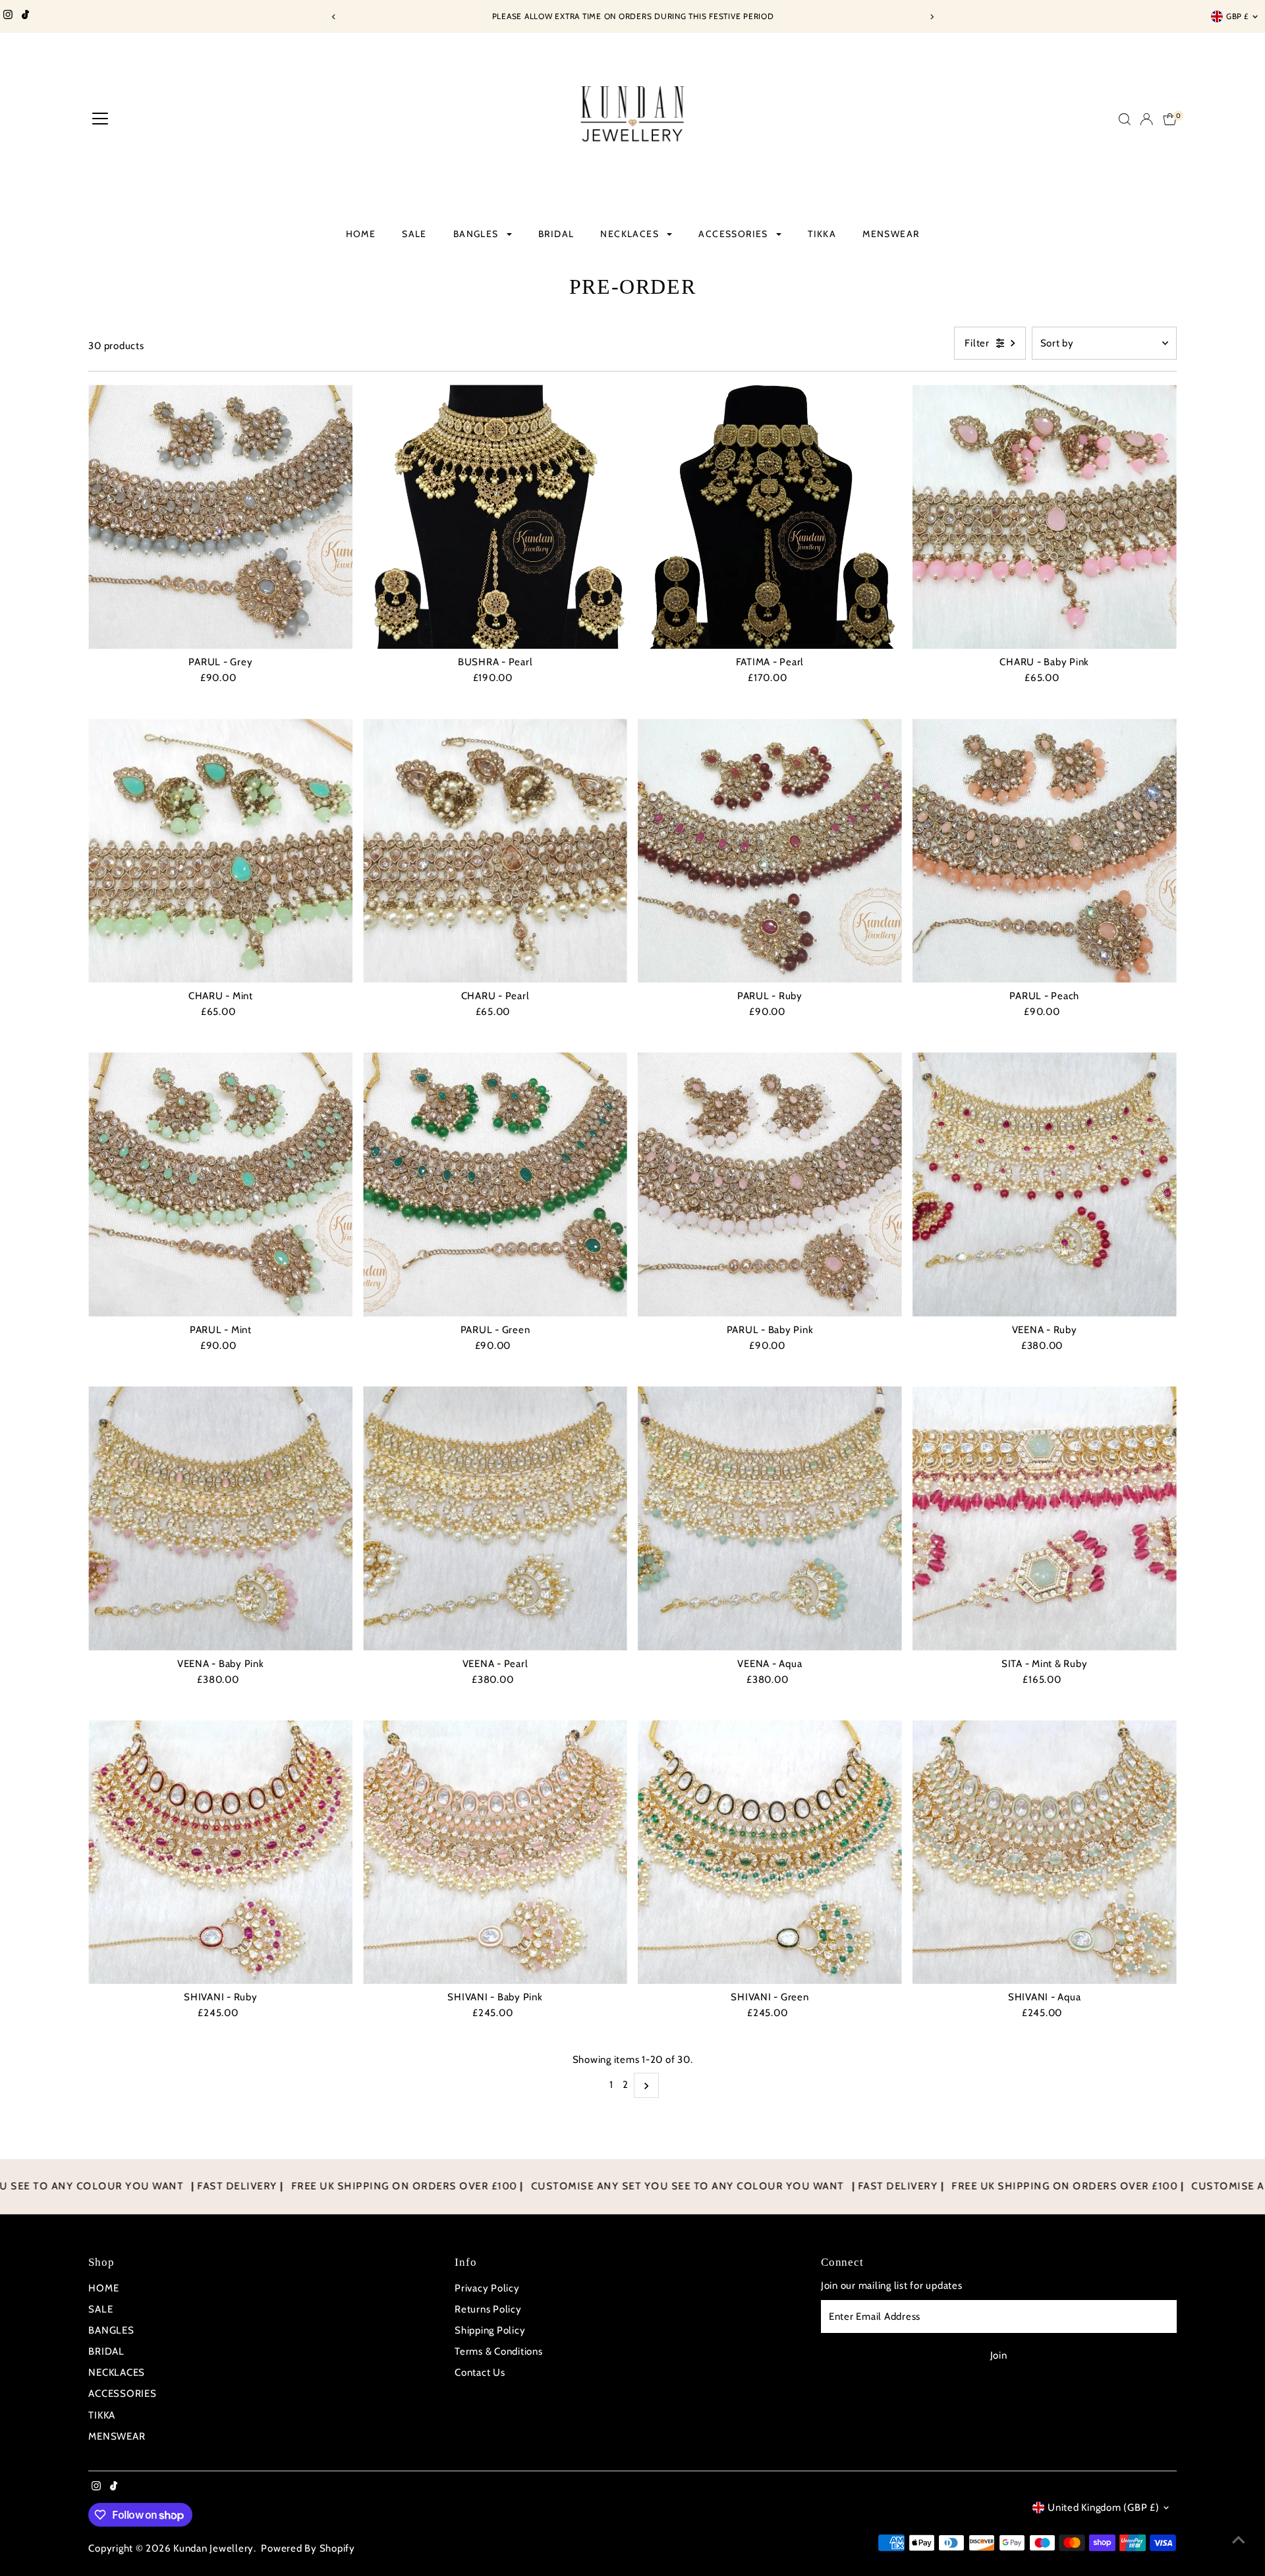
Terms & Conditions (499, 2351)
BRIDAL (556, 234)
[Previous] (334, 17)
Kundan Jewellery (213, 2548)
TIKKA (822, 234)
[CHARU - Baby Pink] (1045, 517)
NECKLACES (631, 234)
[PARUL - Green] (495, 1185)
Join (999, 2355)
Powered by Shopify (308, 2548)
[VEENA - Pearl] (495, 1519)
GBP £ (1237, 16)
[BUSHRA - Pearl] (495, 517)
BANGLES (477, 234)
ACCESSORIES (735, 234)
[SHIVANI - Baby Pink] (495, 1852)
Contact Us (480, 2372)
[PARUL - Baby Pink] (770, 1185)
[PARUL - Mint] (220, 1185)
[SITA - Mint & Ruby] (1045, 1519)
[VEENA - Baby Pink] (220, 1519)
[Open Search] (1125, 119)
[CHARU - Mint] (220, 851)
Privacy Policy (487, 2288)
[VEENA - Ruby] (1045, 1185)
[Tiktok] (25, 16)
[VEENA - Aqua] (770, 1519)
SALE (414, 234)
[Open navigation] (100, 119)
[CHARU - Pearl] (495, 851)
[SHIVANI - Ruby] (220, 1852)
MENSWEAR (891, 234)
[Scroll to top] (1239, 2540)
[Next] (931, 17)
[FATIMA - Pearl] (770, 517)
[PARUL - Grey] (220, 517)
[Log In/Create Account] (1146, 119)
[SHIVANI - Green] (770, 1852)
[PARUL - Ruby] (770, 851)
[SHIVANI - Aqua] (1045, 1852)
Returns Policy (488, 2309)
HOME (361, 234)
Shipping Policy (490, 2330)
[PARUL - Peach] (1045, 851)
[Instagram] (8, 16)
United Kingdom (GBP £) (1104, 2507)
